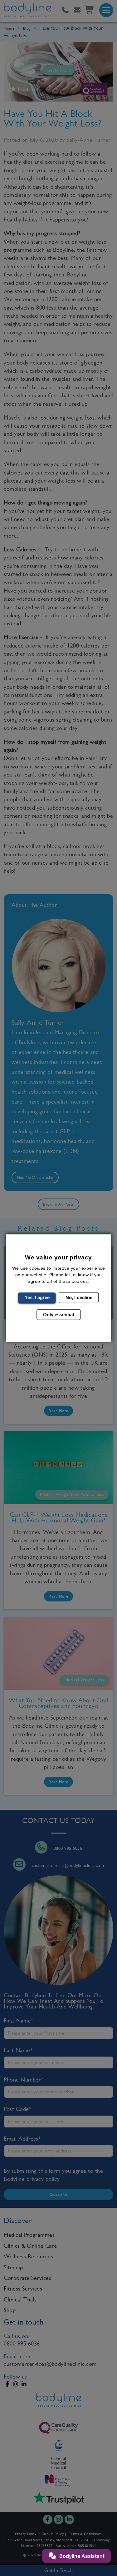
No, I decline (79, 1297)
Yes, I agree (37, 1297)
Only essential (58, 1314)
